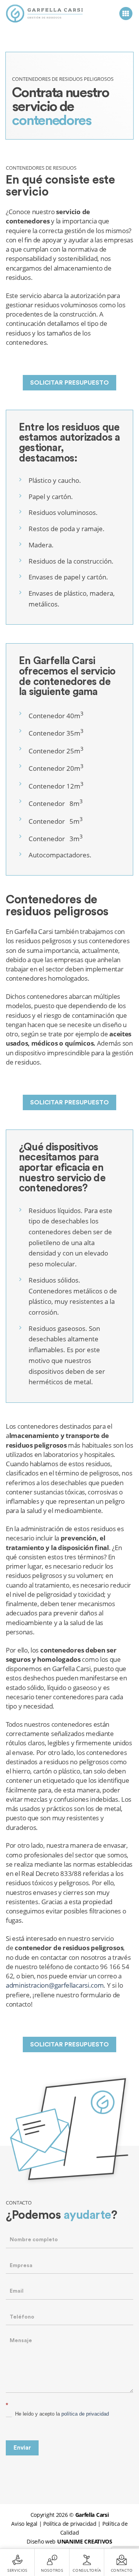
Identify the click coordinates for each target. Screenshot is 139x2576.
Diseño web (69, 2541)
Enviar (22, 2448)
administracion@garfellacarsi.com (55, 1985)
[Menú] (126, 14)
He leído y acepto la (61, 2414)
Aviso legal (24, 2524)
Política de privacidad (70, 2524)
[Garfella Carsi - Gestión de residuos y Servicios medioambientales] (44, 14)
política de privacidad (85, 2414)
